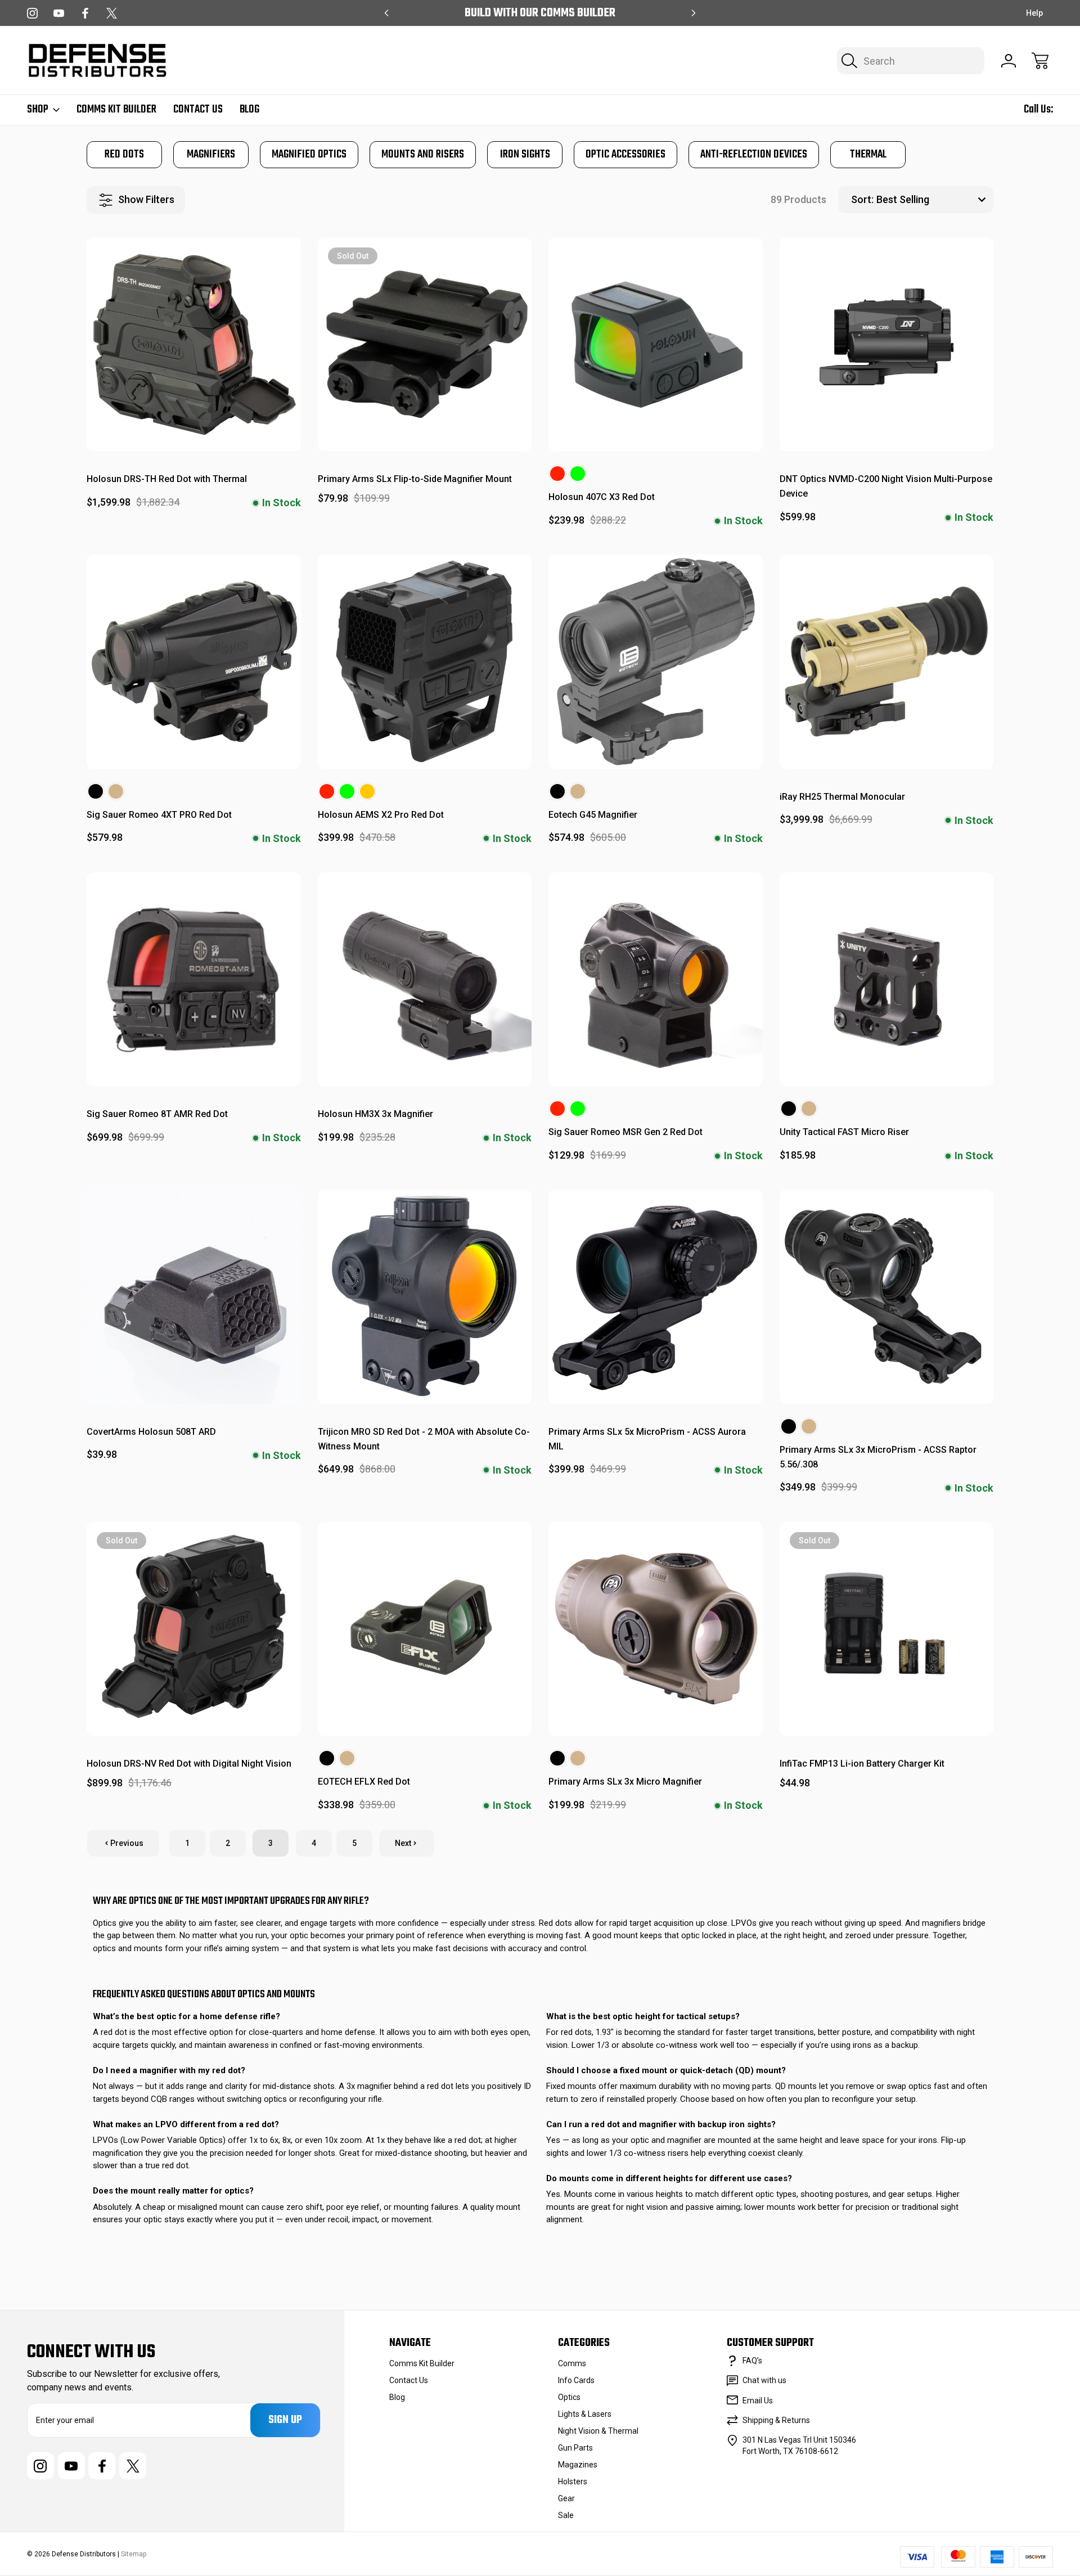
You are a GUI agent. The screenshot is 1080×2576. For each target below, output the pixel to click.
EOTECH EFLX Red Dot (364, 1782)
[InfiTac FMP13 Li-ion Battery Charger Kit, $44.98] (887, 1629)
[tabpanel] (124, 155)
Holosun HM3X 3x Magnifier (375, 1114)
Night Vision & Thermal (598, 2431)
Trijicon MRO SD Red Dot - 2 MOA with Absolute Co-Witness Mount (424, 1439)
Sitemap (134, 2554)
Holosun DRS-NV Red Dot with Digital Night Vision (189, 1764)
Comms (572, 2363)
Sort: (862, 199)
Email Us (758, 2401)
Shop (38, 110)
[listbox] (933, 200)
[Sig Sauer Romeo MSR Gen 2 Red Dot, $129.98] (656, 979)
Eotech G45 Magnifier (593, 815)
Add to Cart (193, 425)
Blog (249, 110)
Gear (566, 2498)
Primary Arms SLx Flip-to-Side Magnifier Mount (415, 479)
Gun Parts (575, 2448)
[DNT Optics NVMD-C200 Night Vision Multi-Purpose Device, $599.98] (887, 344)
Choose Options (656, 425)
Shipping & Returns (776, 2420)
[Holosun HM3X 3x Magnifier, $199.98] (425, 979)
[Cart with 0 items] (1040, 61)
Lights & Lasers (585, 2414)
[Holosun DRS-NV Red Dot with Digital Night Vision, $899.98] (194, 1629)
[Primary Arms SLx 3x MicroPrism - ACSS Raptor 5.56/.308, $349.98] (887, 1297)
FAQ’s (752, 2361)
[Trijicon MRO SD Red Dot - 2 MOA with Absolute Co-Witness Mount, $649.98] (425, 1297)
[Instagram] (32, 13)
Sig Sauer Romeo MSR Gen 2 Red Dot (625, 1132)
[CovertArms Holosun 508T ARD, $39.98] (194, 1297)
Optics (569, 2397)
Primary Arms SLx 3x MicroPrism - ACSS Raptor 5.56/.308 (878, 1457)
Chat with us (764, 2380)
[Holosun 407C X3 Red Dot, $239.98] (656, 344)
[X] (112, 13)
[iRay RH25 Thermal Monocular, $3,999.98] (887, 662)
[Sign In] (1009, 61)
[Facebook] (85, 13)
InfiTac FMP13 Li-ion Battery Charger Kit (862, 1764)
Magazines (578, 2465)
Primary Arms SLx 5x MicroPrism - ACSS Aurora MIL (647, 1439)
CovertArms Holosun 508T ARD (151, 1432)
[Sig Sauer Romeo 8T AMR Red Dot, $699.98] (194, 979)
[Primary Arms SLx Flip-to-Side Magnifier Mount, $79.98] (425, 344)
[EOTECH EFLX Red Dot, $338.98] (425, 1629)
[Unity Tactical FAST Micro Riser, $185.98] (887, 979)
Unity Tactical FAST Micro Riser (844, 1132)
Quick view (246, 256)
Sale (566, 2515)
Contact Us (198, 110)
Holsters (573, 2482)
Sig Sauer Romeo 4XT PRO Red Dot (159, 815)
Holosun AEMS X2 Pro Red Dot (381, 815)
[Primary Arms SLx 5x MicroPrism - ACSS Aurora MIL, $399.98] (656, 1297)
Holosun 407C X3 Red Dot (602, 497)
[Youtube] (59, 13)
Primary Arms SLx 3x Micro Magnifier (625, 1782)
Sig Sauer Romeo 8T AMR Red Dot (157, 1114)
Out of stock (424, 425)
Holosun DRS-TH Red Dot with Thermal (167, 479)
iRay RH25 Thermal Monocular (842, 797)
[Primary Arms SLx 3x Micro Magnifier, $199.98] (656, 1629)
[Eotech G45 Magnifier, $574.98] (656, 662)
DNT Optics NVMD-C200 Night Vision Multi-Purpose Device (886, 486)
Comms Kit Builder (116, 110)
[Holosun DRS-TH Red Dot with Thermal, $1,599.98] (194, 344)
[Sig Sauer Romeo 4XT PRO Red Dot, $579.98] (194, 662)
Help (1034, 13)
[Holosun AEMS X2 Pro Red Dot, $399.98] (425, 662)
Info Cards (576, 2380)
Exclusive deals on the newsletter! (540, 13)
